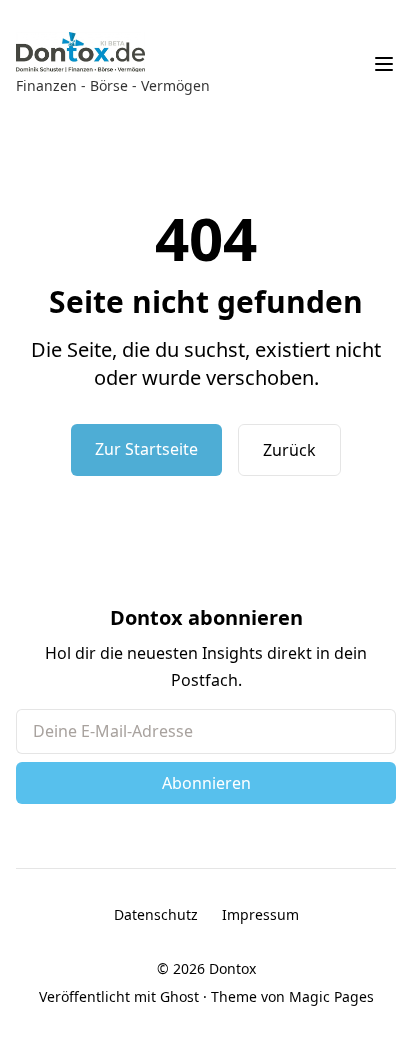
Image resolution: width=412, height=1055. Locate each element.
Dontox (232, 968)
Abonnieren (206, 783)
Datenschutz (156, 914)
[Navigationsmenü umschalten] (384, 64)
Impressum (260, 914)
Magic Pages (331, 996)
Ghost (179, 996)
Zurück (289, 450)
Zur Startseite (146, 449)
